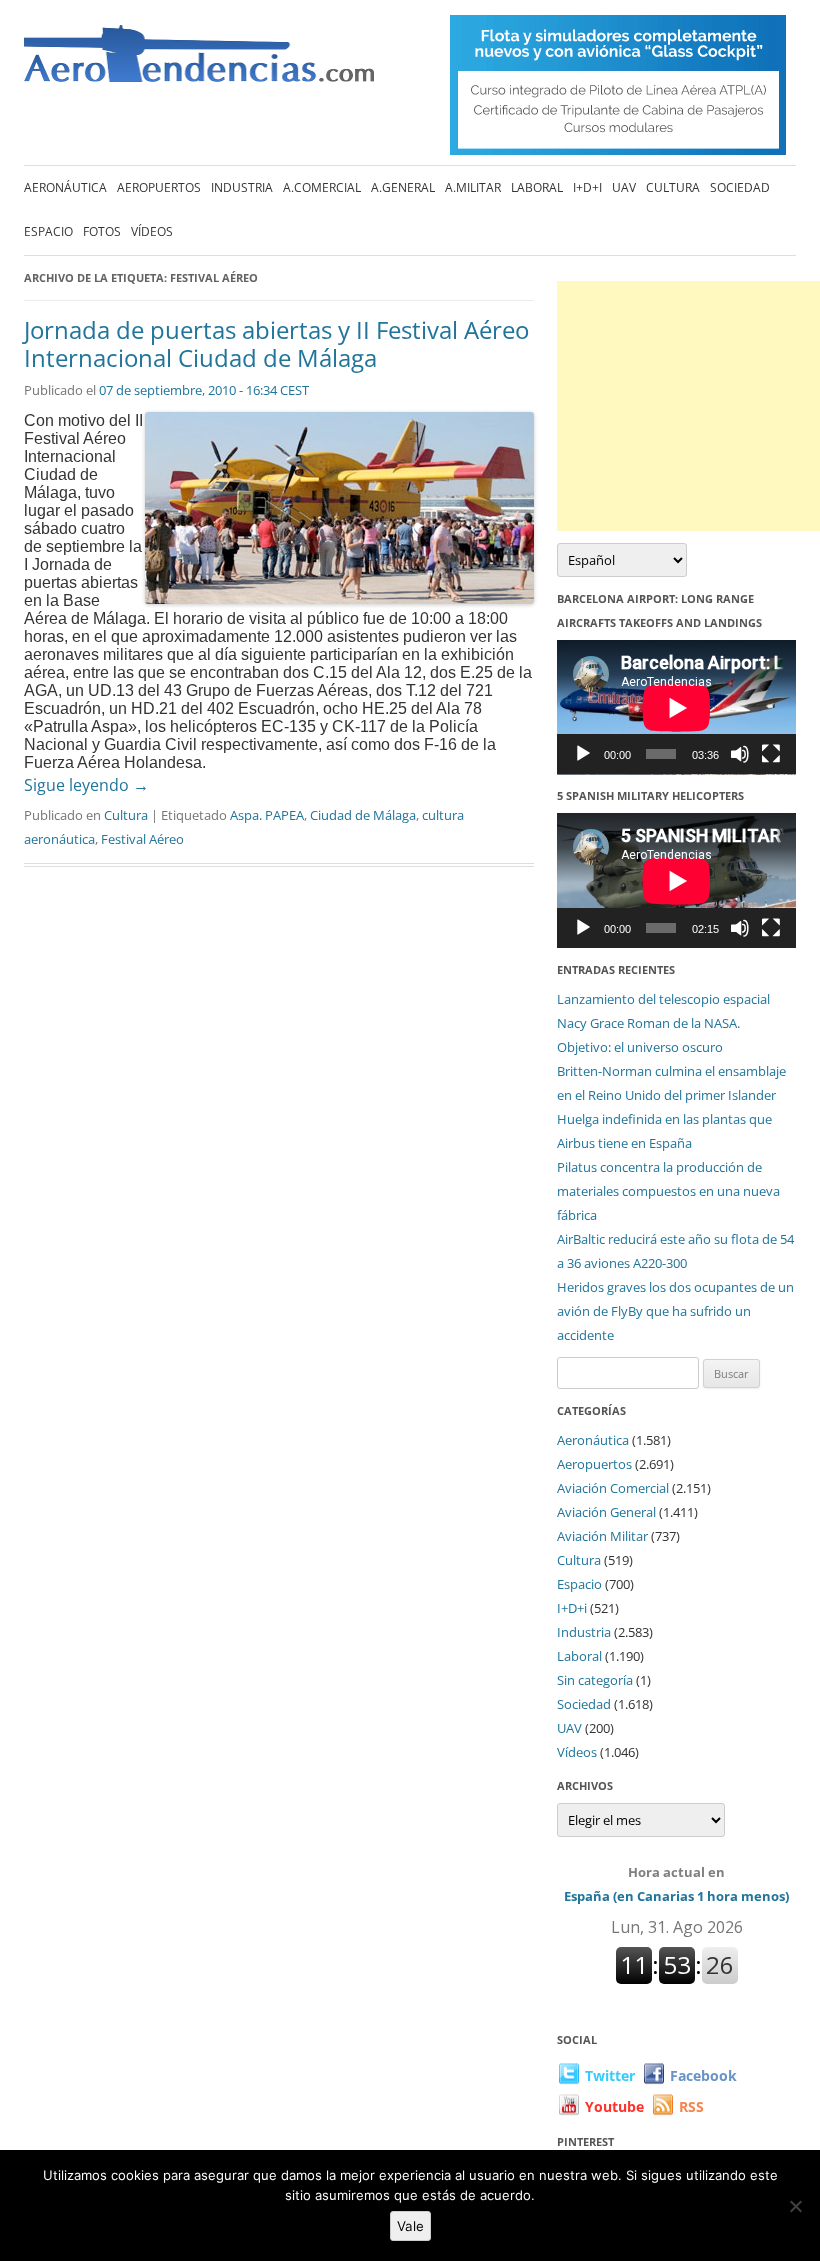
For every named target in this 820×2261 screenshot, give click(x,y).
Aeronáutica (65, 187)
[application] (676, 707)
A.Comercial (322, 187)
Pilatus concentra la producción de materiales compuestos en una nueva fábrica (668, 1191)
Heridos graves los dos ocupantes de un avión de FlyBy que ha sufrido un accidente (675, 1311)
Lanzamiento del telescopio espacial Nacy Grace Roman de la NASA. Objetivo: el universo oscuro (663, 1023)
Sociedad (740, 187)
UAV (624, 187)
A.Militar (473, 187)
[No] (795, 2206)
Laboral (537, 187)
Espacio (48, 231)
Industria (242, 187)
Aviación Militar (602, 1536)
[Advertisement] (688, 406)
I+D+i (587, 187)
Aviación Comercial (613, 1488)
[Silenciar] (740, 754)
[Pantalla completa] (771, 754)
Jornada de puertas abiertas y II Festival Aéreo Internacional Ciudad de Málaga (276, 344)
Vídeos (152, 231)
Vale (410, 2226)
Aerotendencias (199, 62)
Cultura (673, 187)
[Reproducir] (583, 754)
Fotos (102, 231)
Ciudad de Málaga (363, 815)
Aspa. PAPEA (267, 815)
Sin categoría (595, 1680)
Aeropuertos (159, 187)
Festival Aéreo (142, 839)
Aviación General (606, 1512)
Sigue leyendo (86, 785)
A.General (403, 187)
